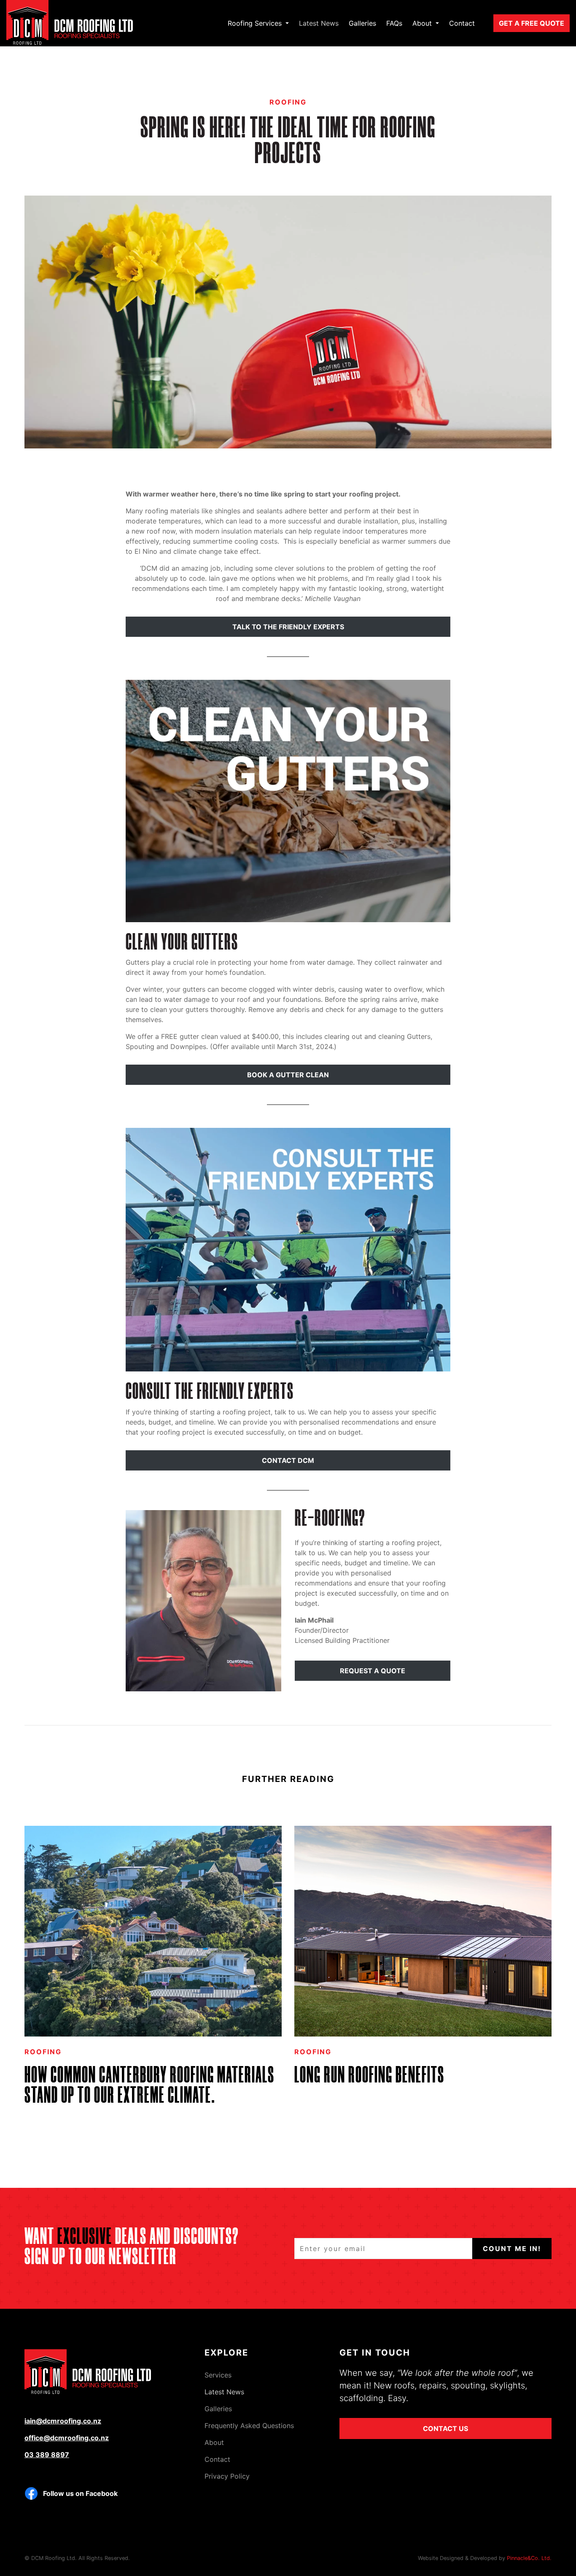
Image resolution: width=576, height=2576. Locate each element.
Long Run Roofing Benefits (369, 2077)
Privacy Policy (227, 2476)
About (423, 23)
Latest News (319, 23)
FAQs (394, 23)
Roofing (288, 102)
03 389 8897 (47, 2455)
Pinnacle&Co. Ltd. (529, 2558)
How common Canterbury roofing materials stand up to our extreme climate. (149, 2087)
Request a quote (373, 1671)
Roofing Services (256, 23)
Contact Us (445, 2428)
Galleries (362, 23)
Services (218, 2375)
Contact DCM (288, 1460)
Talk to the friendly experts (288, 627)
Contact (462, 23)
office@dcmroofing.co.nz (67, 2438)
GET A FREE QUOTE (532, 23)
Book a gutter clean (288, 1075)
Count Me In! (512, 2249)
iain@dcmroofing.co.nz (63, 2421)
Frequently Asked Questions (249, 2426)
